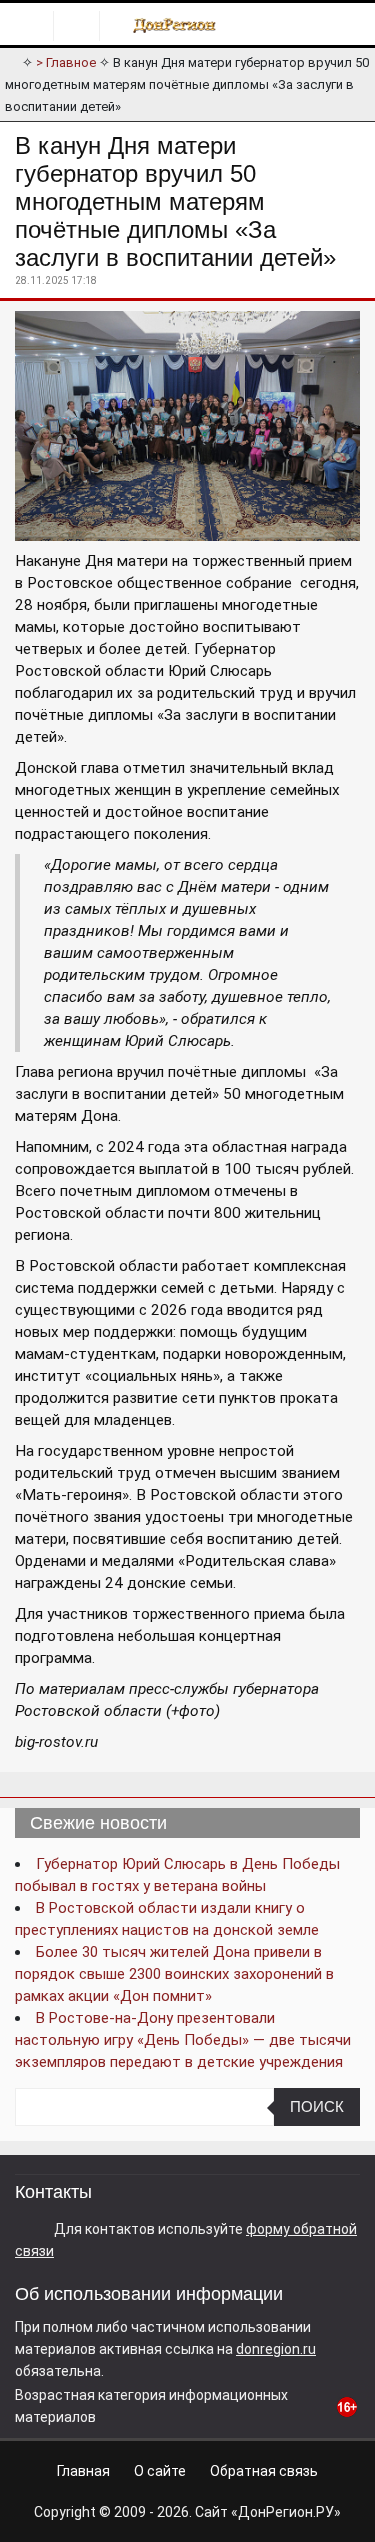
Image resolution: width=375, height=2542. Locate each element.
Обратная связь (264, 2471)
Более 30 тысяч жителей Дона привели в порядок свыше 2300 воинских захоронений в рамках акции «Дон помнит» (174, 1974)
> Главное (66, 62)
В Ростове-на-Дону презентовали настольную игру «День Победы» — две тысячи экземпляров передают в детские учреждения (183, 2040)
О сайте (160, 2471)
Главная (83, 2471)
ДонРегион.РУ (286, 2512)
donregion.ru (276, 2349)
